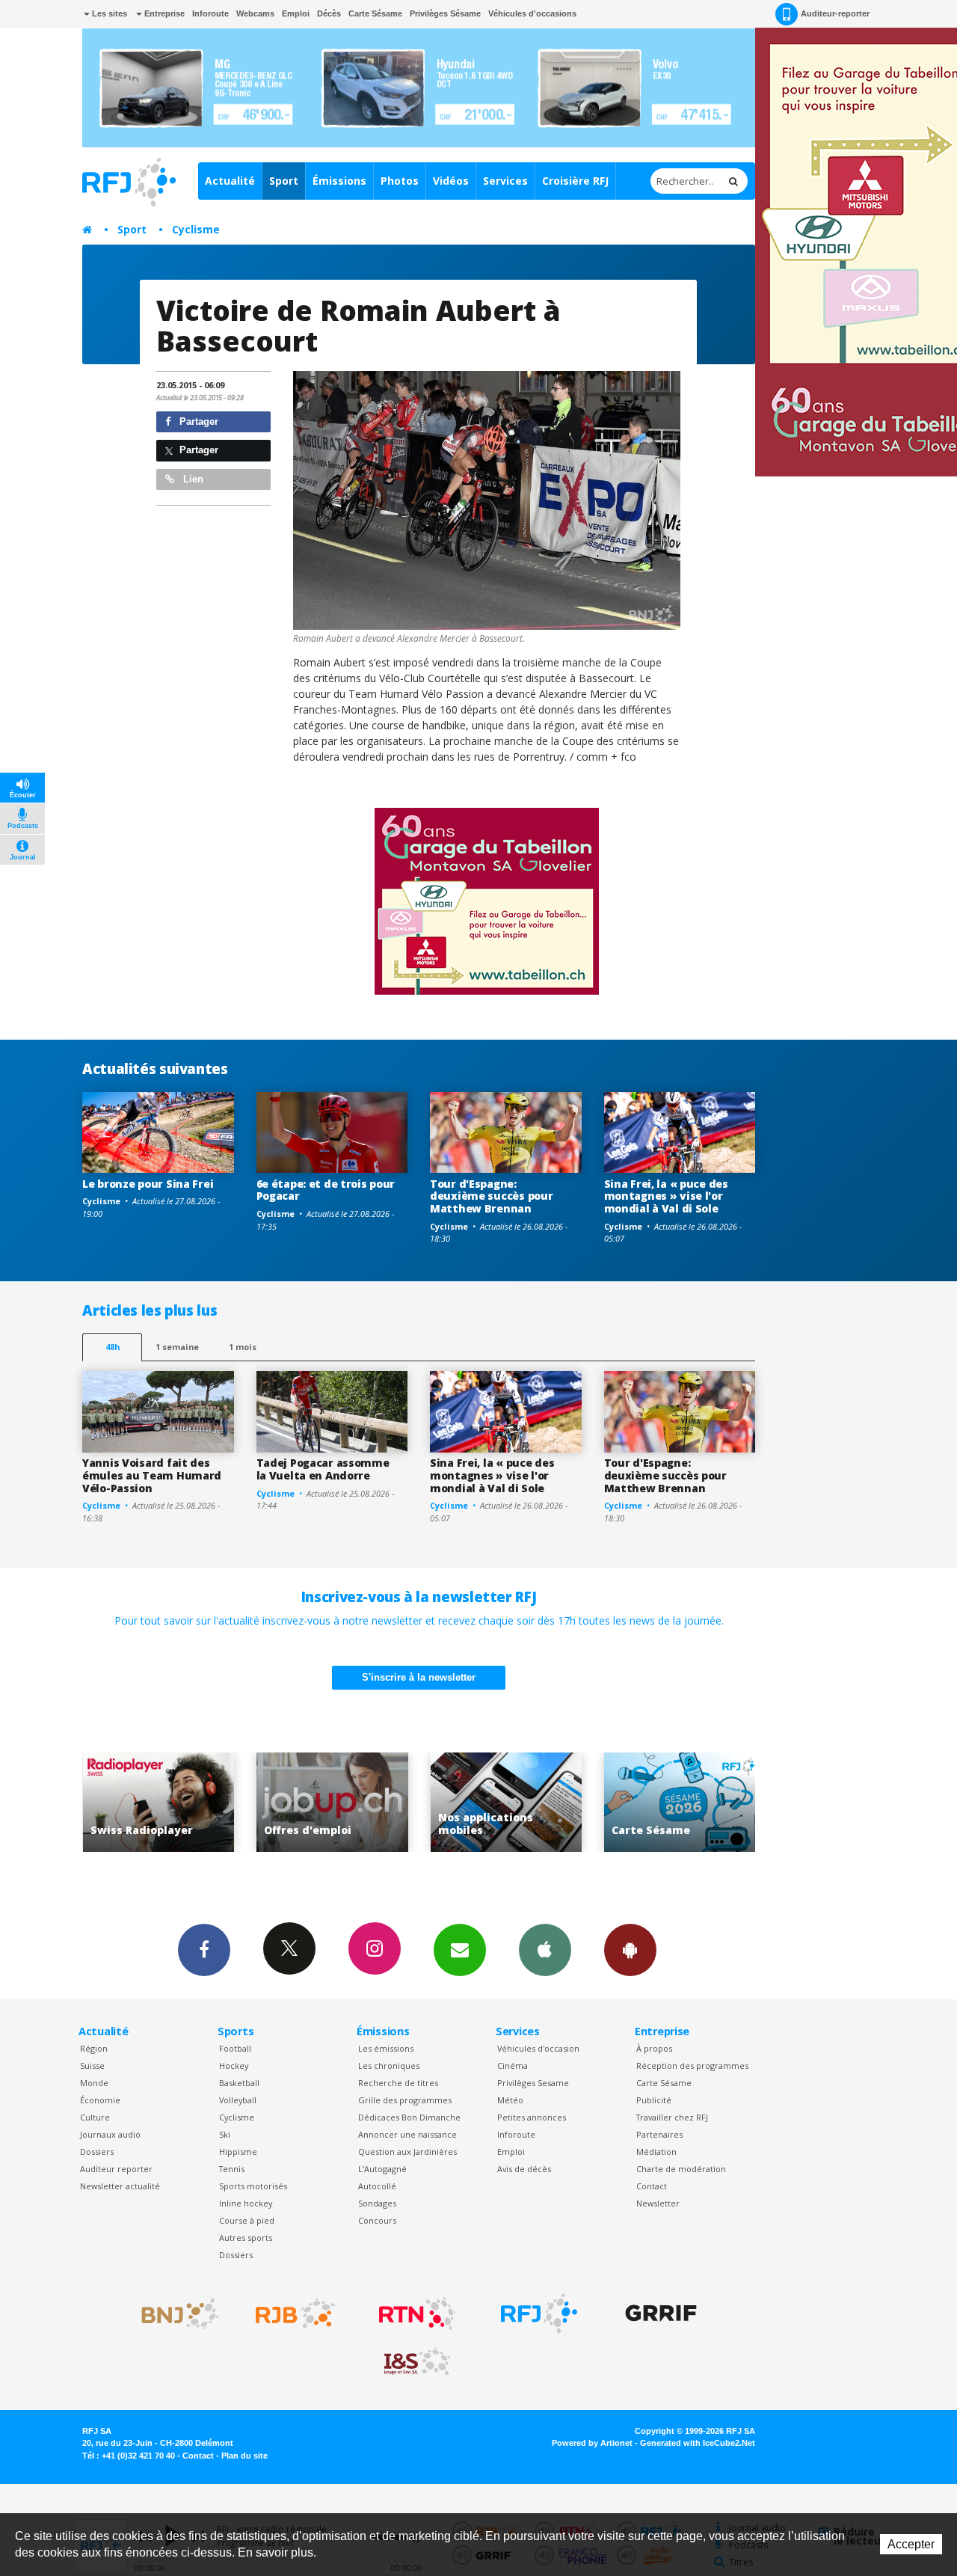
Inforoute (210, 13)
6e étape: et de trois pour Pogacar (326, 1190)
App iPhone (545, 1950)
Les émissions (386, 2048)
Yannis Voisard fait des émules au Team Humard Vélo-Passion (152, 1475)
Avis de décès (524, 2169)
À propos (654, 2048)
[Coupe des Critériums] (487, 500)
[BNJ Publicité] (173, 2313)
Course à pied (247, 2220)
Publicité (654, 2100)
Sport (284, 181)
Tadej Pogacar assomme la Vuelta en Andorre (323, 1469)
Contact (652, 2186)
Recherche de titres (398, 2083)
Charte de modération (681, 2169)
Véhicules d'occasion (538, 2048)
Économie (100, 2100)
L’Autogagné (382, 2169)
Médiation (656, 2152)
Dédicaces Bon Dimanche (409, 2117)
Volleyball (238, 2100)
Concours (377, 2220)
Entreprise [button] (163, 13)
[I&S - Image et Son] (417, 2362)
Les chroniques (389, 2066)
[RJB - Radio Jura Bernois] (295, 2313)
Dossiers (97, 2152)
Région (94, 2048)
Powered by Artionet (592, 2443)
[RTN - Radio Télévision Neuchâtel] (417, 2313)
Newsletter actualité (120, 2186)
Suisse (92, 2066)
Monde (94, 2083)
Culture (95, 2117)
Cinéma (513, 2066)
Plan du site (244, 2456)
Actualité (230, 181)
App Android (630, 1950)
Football (235, 2048)
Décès (329, 13)
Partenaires (659, 2134)
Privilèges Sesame (533, 2083)
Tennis (232, 2169)
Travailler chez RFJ (672, 2117)
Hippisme (238, 2152)
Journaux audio (110, 2134)
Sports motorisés (253, 2186)
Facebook (204, 1950)
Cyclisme (196, 229)
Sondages (377, 2203)
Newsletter (658, 2203)
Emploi (296, 13)
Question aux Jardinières (407, 2152)
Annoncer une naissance (407, 2134)
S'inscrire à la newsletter (419, 1677)
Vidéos (451, 181)
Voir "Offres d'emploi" (247, 1802)
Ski (225, 2134)
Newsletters (460, 1950)
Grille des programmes (405, 2100)
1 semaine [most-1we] (177, 1347)
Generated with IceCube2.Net (698, 2443)
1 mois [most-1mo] (243, 1347)
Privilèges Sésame (445, 13)
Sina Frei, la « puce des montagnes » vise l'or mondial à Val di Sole (666, 1196)
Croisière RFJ (575, 181)
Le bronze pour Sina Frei (148, 1184)
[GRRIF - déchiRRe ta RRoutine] (661, 2313)
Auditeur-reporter (835, 13)
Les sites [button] (108, 13)
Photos (400, 181)
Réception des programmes (692, 2066)
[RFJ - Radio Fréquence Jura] (539, 2313)
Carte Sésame (375, 13)
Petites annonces (532, 2117)
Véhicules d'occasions (532, 13)
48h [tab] (113, 1347)
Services (505, 181)
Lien (192, 479)
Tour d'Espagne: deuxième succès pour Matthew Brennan (491, 1196)
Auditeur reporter (116, 2169)
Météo (510, 2100)
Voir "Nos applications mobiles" (421, 1802)
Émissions (339, 181)
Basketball (239, 2083)
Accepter (911, 2544)
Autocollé (377, 2186)
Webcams (255, 13)
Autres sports (246, 2238)
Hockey (234, 2066)
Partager (197, 421)
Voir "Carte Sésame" (595, 1802)
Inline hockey (246, 2203)
